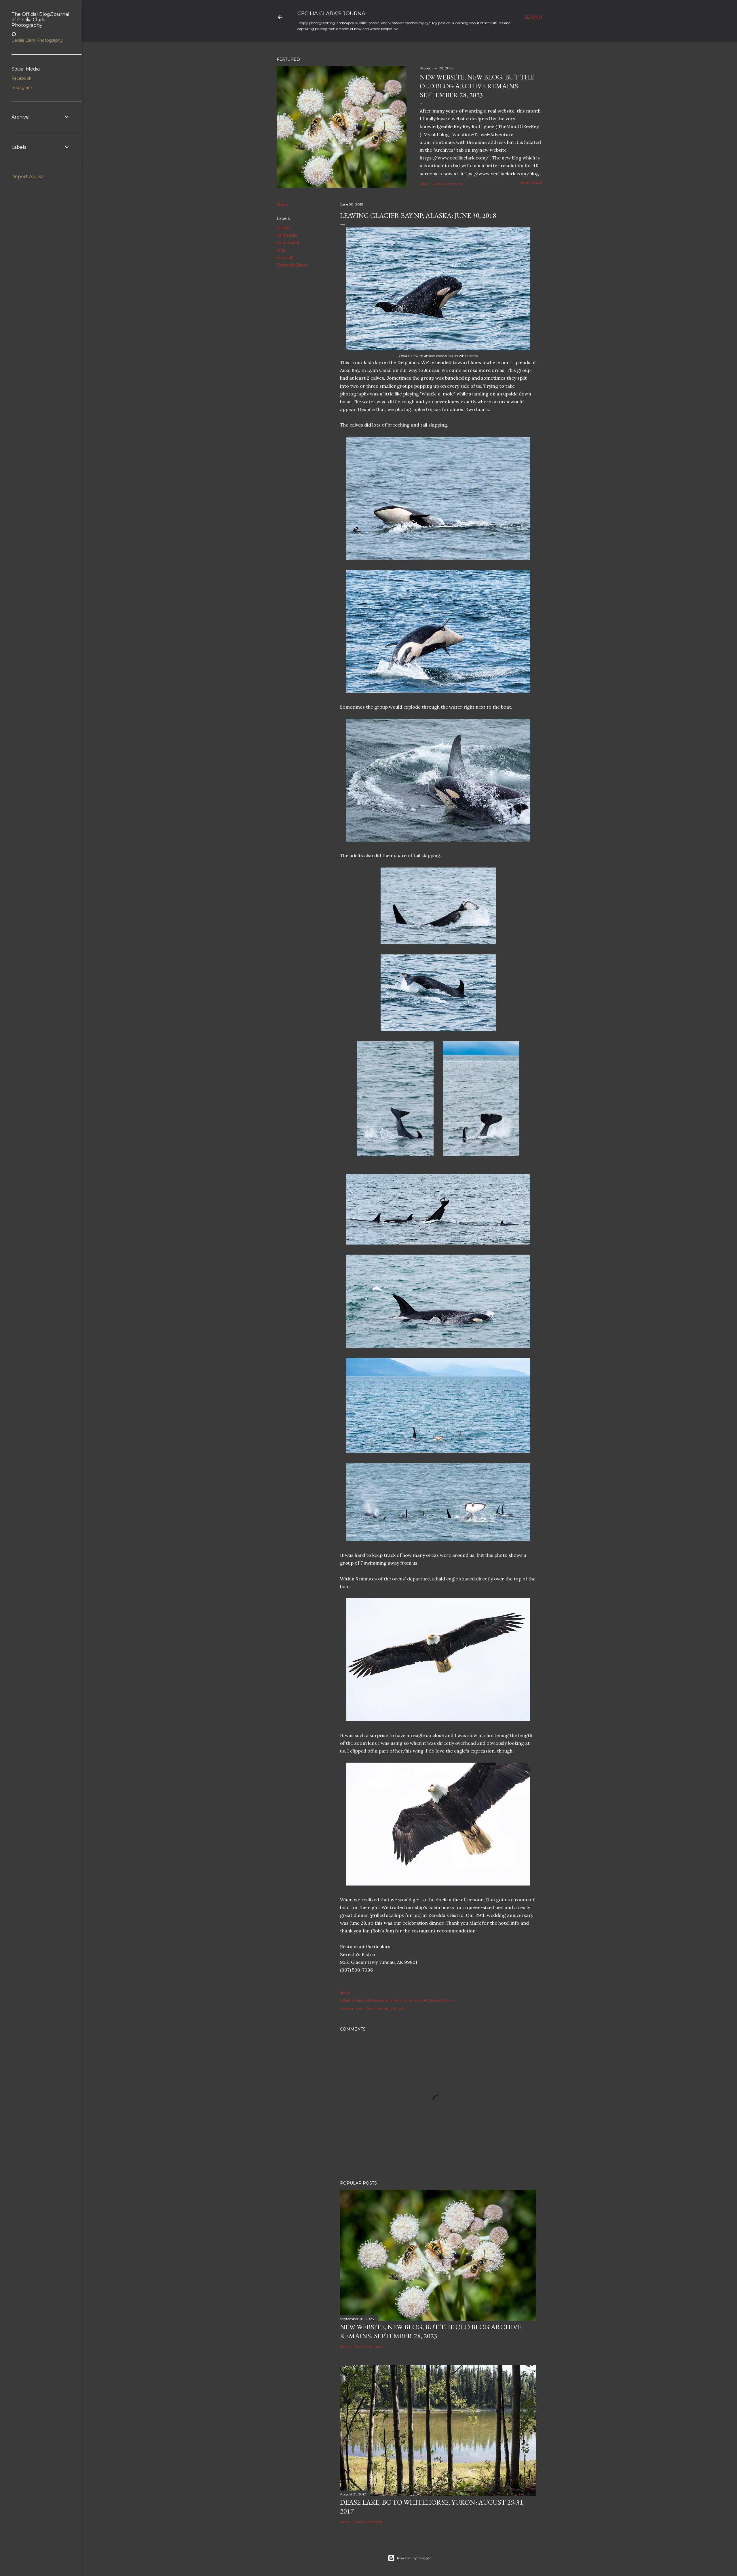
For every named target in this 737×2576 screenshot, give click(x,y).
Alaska (283, 228)
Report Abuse (28, 177)
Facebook (21, 78)
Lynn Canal (288, 243)
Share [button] (424, 184)
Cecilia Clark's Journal (333, 14)
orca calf (285, 258)
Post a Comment (448, 184)
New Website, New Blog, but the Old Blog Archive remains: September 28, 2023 (477, 86)
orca (281, 250)
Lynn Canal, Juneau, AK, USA (381, 2008)
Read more (531, 183)
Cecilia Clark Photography (37, 40)
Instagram (22, 87)
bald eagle (287, 235)
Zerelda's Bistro (292, 265)
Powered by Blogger (414, 2558)
